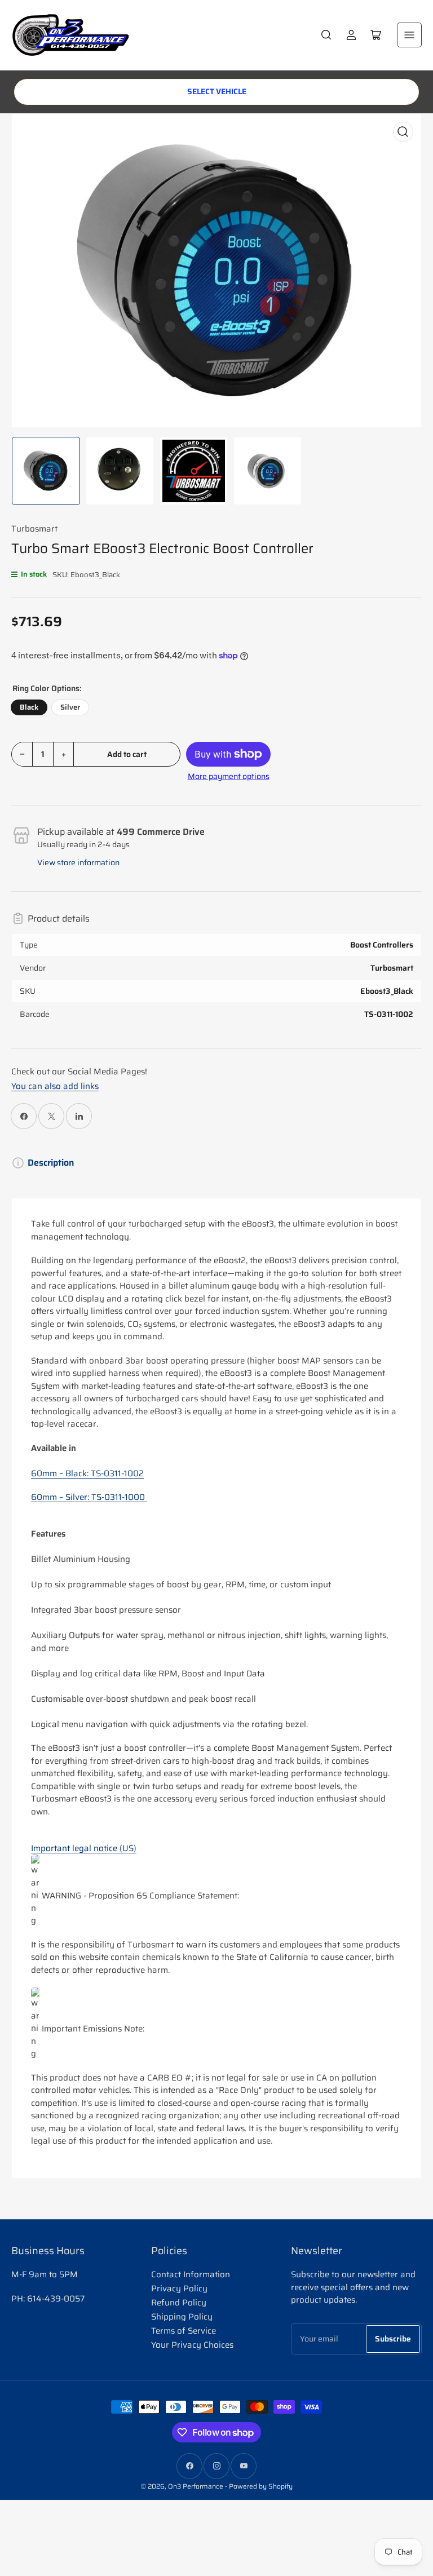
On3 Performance (196, 2486)
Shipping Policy (182, 2317)
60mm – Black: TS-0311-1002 (87, 1473)
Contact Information (191, 2274)
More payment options (229, 776)
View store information (78, 862)
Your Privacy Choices (192, 2345)
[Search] (326, 35)
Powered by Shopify (261, 2486)
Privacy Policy (179, 2289)
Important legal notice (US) (84, 1848)
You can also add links (55, 1086)
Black (29, 707)
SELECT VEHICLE (217, 91)
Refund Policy (179, 2303)
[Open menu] (409, 35)
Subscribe (393, 2339)
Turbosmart (34, 529)
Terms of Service (184, 2331)
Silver (70, 707)
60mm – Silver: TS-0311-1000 (89, 1497)
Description (51, 1163)
